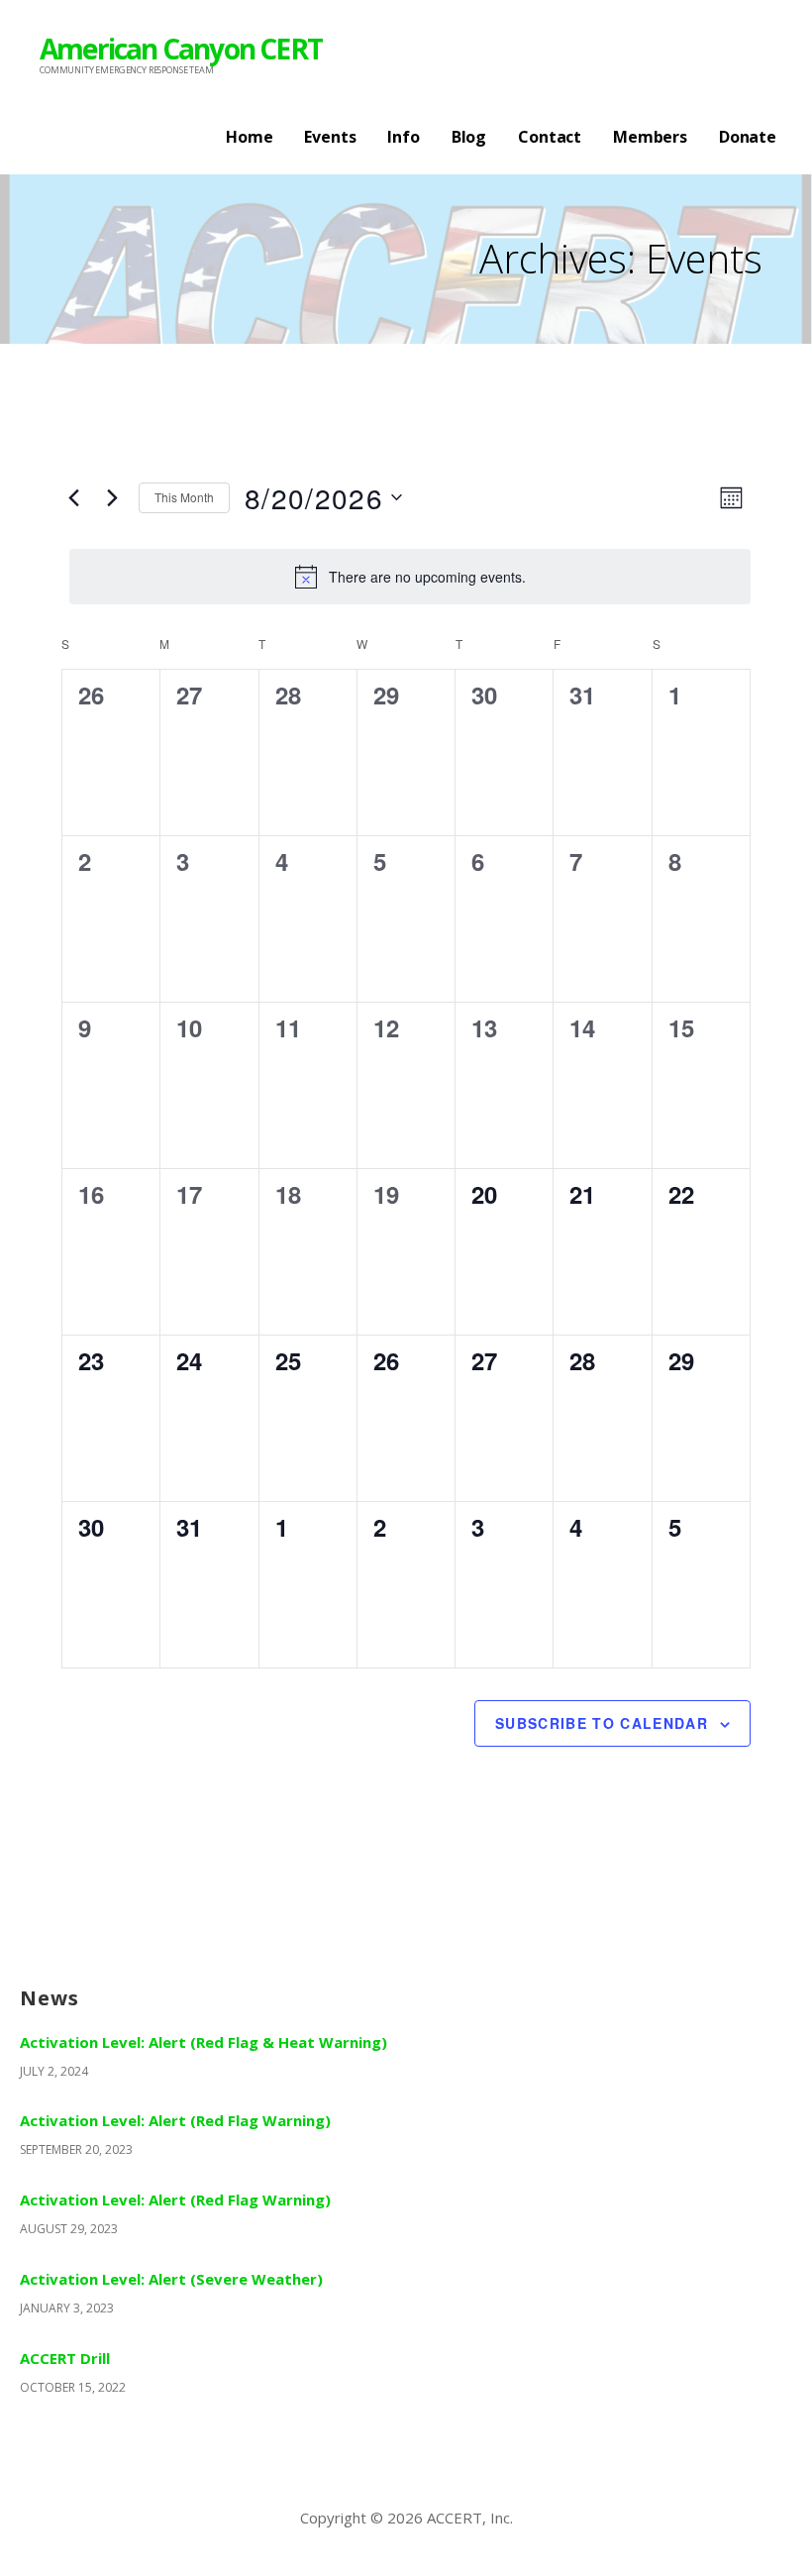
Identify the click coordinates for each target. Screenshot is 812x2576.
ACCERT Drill (65, 2358)
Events (330, 137)
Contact (550, 137)
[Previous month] (73, 497)
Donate (748, 137)
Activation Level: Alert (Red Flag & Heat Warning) (203, 2042)
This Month (184, 497)
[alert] (410, 577)
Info (403, 137)
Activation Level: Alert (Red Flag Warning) (175, 2120)
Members (650, 137)
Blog (469, 137)
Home (249, 137)
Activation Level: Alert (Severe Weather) (171, 2279)
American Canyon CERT (181, 49)
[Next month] (112, 497)
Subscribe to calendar (602, 1723)
